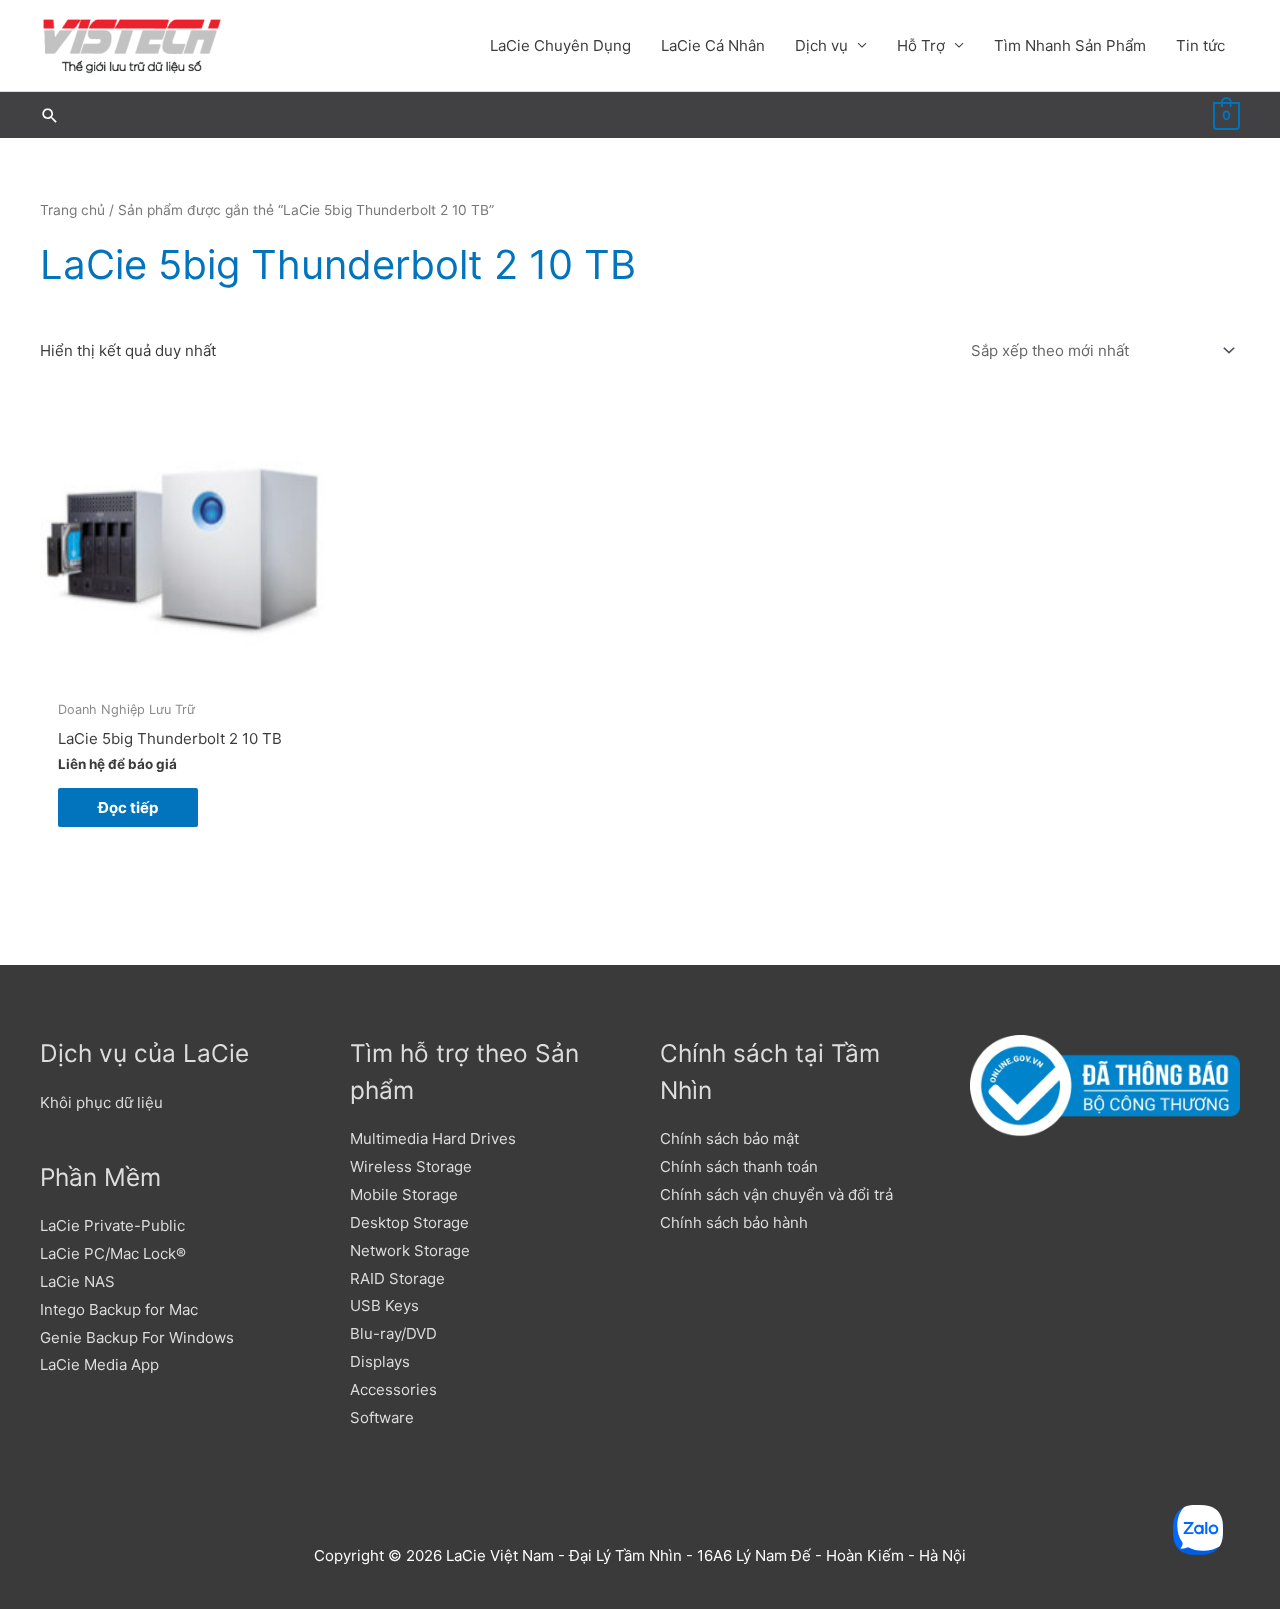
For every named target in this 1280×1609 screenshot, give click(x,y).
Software (382, 1417)
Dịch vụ (821, 45)
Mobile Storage (404, 1194)
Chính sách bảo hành (734, 1222)
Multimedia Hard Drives (433, 1138)
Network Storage (410, 1250)
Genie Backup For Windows (137, 1337)
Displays (380, 1361)
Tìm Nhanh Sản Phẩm (1070, 45)
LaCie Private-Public (112, 1225)
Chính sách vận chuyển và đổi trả (776, 1194)
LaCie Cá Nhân (713, 45)
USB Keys (384, 1305)
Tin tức (1200, 45)
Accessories (393, 1389)
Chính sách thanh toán (739, 1166)
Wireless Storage (411, 1166)
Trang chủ (72, 210)
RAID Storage (397, 1278)
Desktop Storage (409, 1222)
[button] (50, 115)
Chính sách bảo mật (729, 1138)
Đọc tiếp (128, 807)
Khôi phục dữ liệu (101, 1102)
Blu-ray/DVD (393, 1333)
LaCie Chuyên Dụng (560, 45)
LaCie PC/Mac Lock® (113, 1253)
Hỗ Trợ (921, 45)
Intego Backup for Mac (119, 1309)
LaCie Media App (99, 1364)
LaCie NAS (77, 1281)
